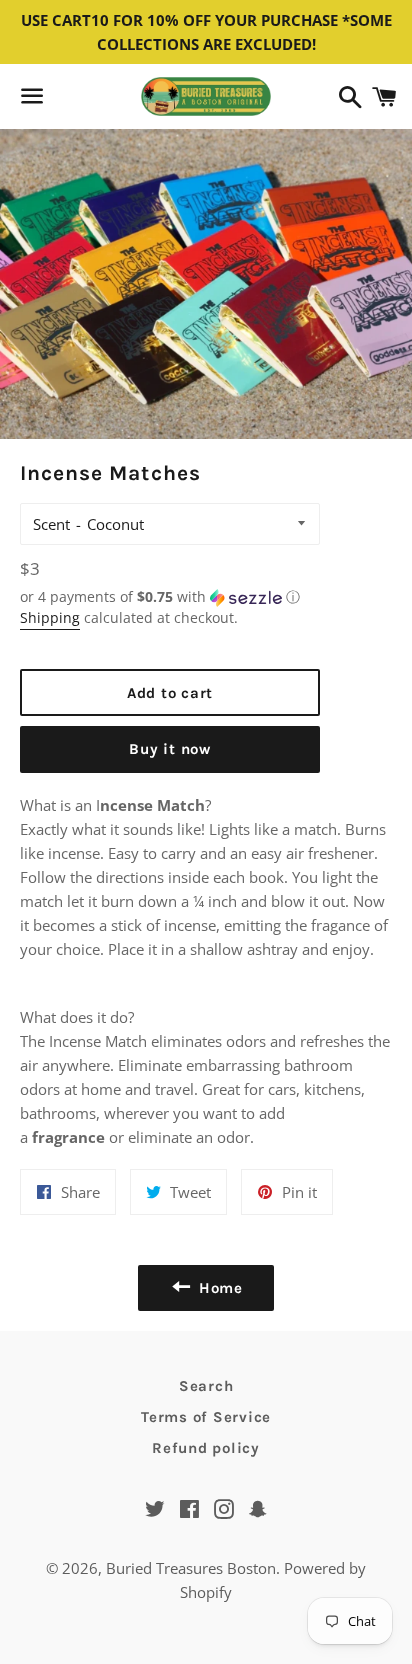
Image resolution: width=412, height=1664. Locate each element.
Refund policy (206, 1448)
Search (206, 1386)
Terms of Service (206, 1417)
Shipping (50, 617)
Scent (51, 524)
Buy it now (170, 749)
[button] (170, 597)
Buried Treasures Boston (191, 1568)
